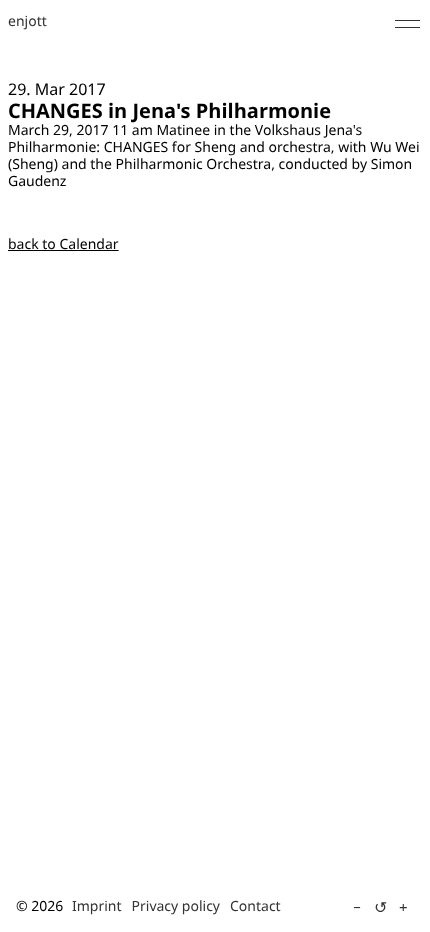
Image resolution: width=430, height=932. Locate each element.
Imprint (97, 906)
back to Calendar (63, 244)
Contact (255, 906)
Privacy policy (176, 906)
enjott (27, 22)
